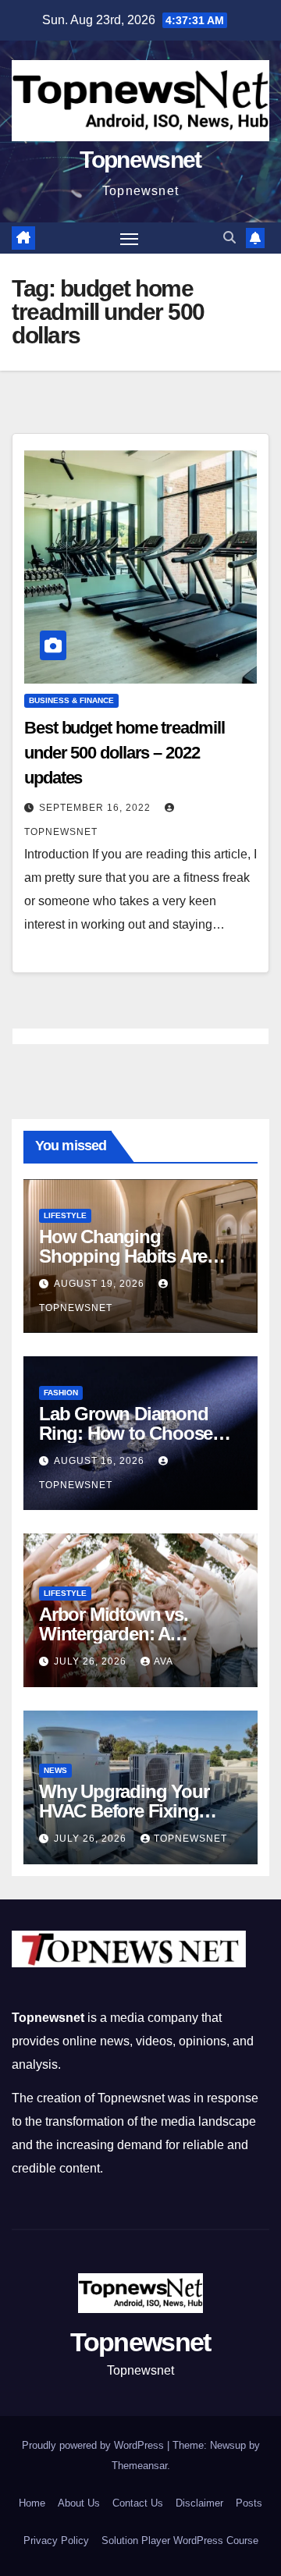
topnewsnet (190, 1839)
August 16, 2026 (101, 1461)
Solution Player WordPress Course (180, 2540)
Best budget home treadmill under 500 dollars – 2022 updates (124, 753)
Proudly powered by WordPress (94, 2445)
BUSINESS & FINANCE (71, 700)
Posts (249, 2503)
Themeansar (139, 2466)
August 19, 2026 (101, 1284)
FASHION (61, 1393)
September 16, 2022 (96, 808)
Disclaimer (199, 2503)
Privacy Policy (56, 2540)
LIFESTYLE (65, 1215)
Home (32, 2503)
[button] (229, 238)
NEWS (55, 1770)
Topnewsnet (140, 160)
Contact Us (138, 2503)
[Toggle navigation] (130, 238)
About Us (79, 2503)
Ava (164, 1661)
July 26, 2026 (92, 1661)
